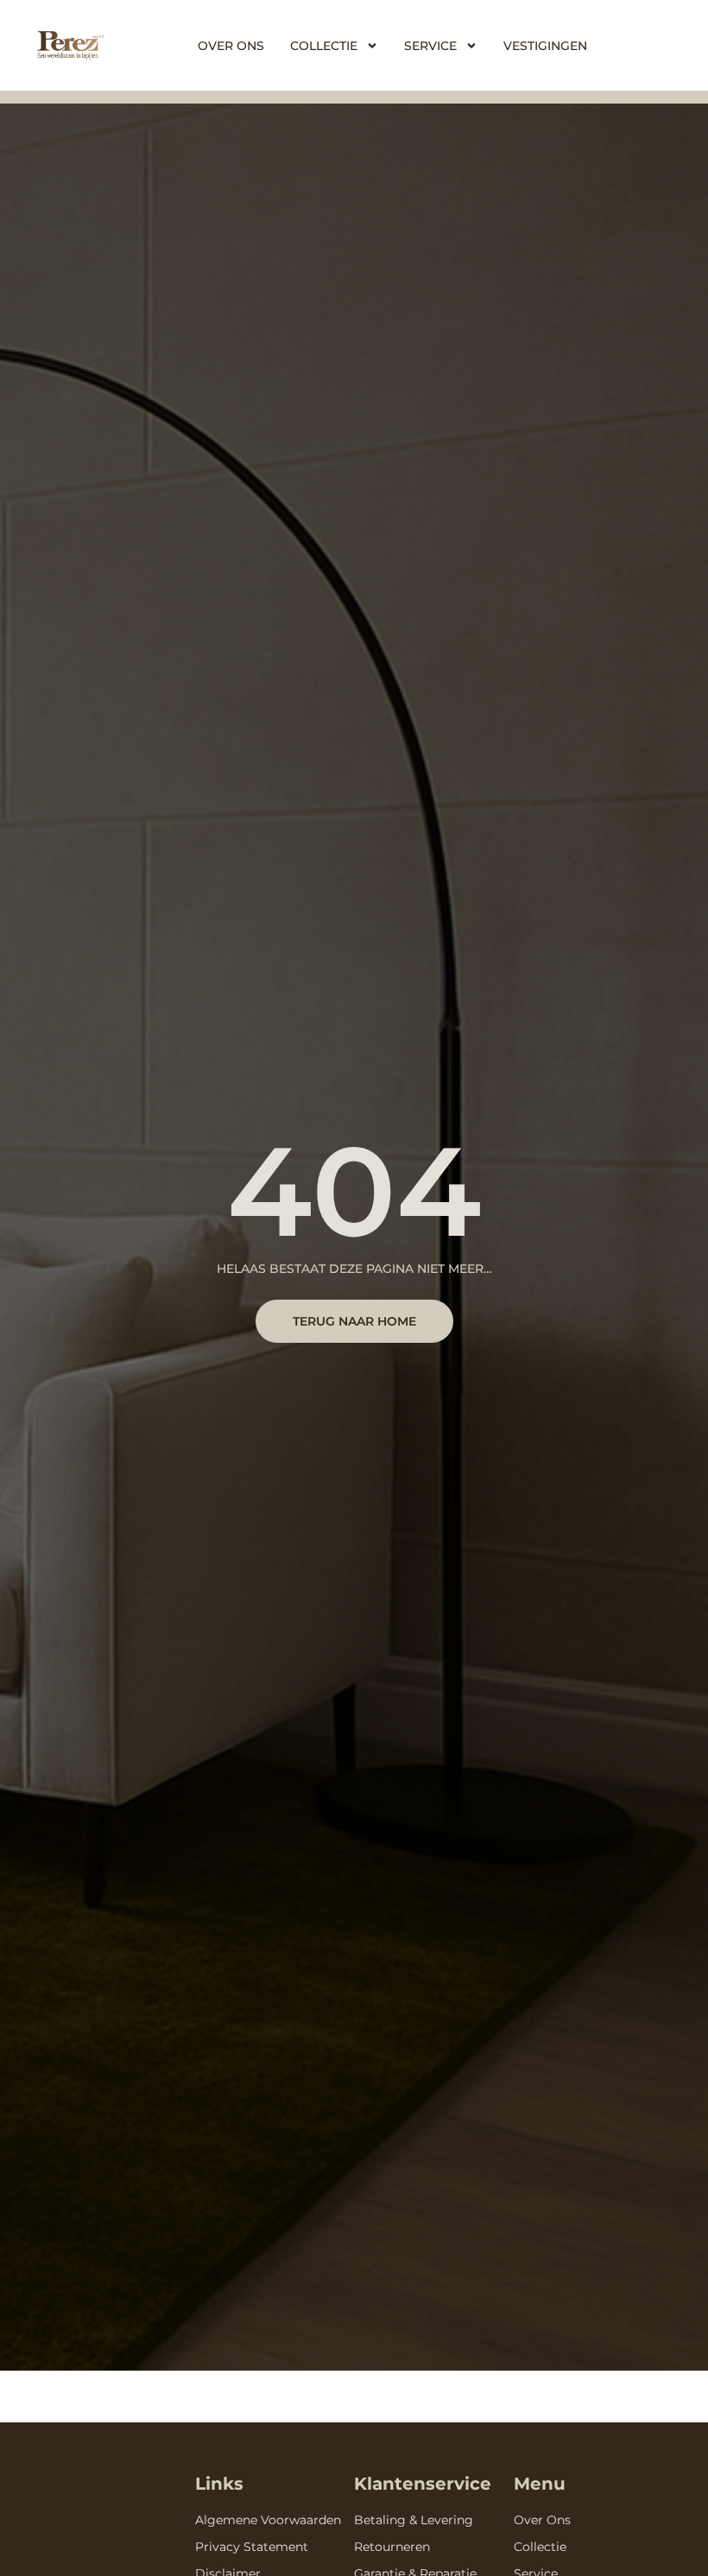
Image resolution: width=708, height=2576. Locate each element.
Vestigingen (545, 46)
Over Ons (231, 46)
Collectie (324, 46)
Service (430, 46)
